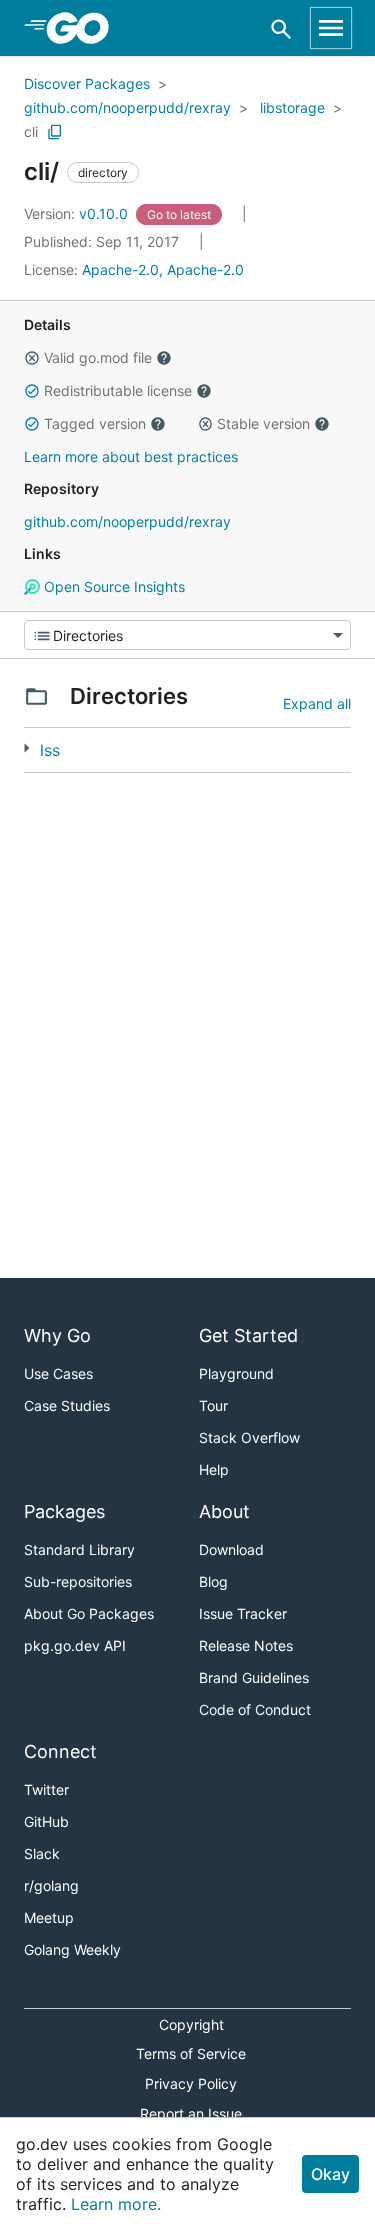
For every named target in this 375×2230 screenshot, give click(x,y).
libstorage (292, 107)
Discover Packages (87, 83)
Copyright (191, 2024)
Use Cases (58, 1373)
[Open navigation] (331, 28)
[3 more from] (26, 748)
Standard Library (79, 1549)
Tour (213, 1405)
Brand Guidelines (254, 1677)
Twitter (46, 1789)
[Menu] (187, 635)
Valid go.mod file (98, 357)
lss (50, 750)
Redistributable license (118, 390)
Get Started (248, 1335)
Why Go (57, 1335)
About (224, 1511)
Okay (330, 2174)
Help (214, 1469)
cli (31, 131)
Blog (213, 1581)
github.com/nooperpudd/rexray (127, 107)
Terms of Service (191, 2053)
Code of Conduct (255, 1709)
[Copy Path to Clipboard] (55, 132)
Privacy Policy (191, 2083)
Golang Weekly (72, 1949)
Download (231, 1549)
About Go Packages (89, 1613)
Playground (236, 1373)
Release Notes (246, 1645)
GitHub (46, 1821)
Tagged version (95, 423)
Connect (60, 1751)
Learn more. (116, 2204)
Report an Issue (191, 2113)
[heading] (84, 28)
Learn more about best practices (131, 456)
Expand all (317, 703)
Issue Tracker (243, 1613)
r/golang (51, 1885)
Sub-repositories (78, 1581)
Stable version (263, 423)
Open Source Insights (112, 586)
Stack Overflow (249, 1437)
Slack (42, 1853)
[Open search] (281, 28)
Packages (64, 1511)
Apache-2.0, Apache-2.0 (163, 269)
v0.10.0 (78, 213)
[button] (32, 358)
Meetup (49, 1917)
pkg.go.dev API (75, 1645)
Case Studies (67, 1405)
